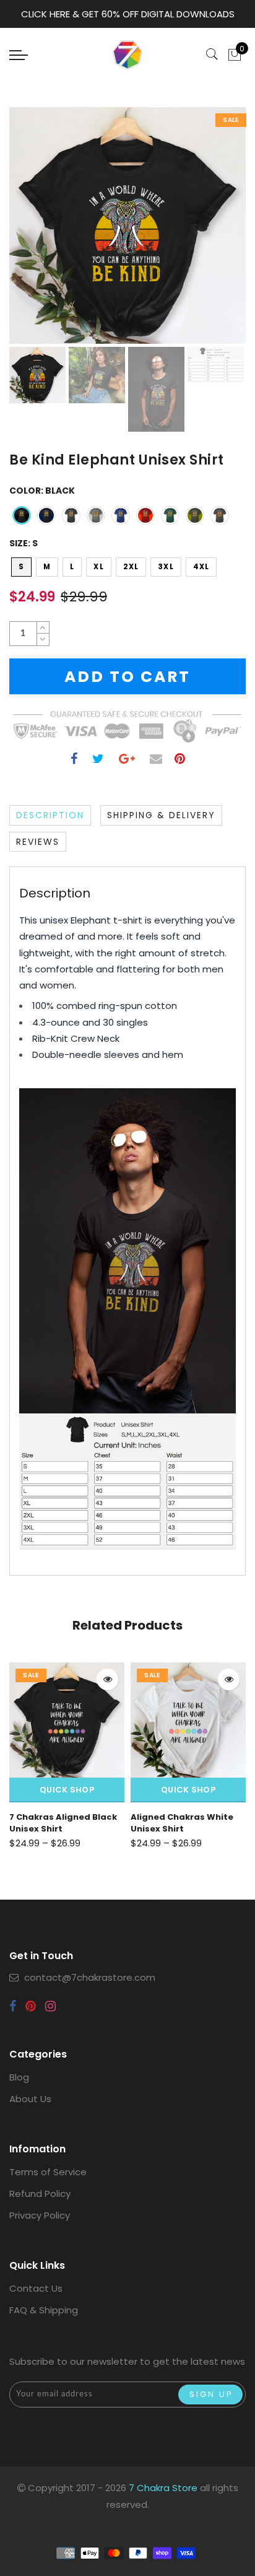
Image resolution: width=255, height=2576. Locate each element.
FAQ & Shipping (44, 2310)
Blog (19, 2077)
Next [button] (207, 232)
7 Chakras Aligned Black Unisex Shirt (63, 1823)
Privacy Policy (40, 2215)
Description (50, 815)
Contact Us (36, 2288)
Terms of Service (48, 2172)
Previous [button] (32, 233)
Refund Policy (40, 2194)
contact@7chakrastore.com (90, 1977)
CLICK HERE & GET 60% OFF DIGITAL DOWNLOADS (128, 14)
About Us (30, 2099)
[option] (127, 225)
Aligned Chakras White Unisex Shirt (182, 1823)
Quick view (107, 1679)
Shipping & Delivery (161, 815)
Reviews (38, 842)
